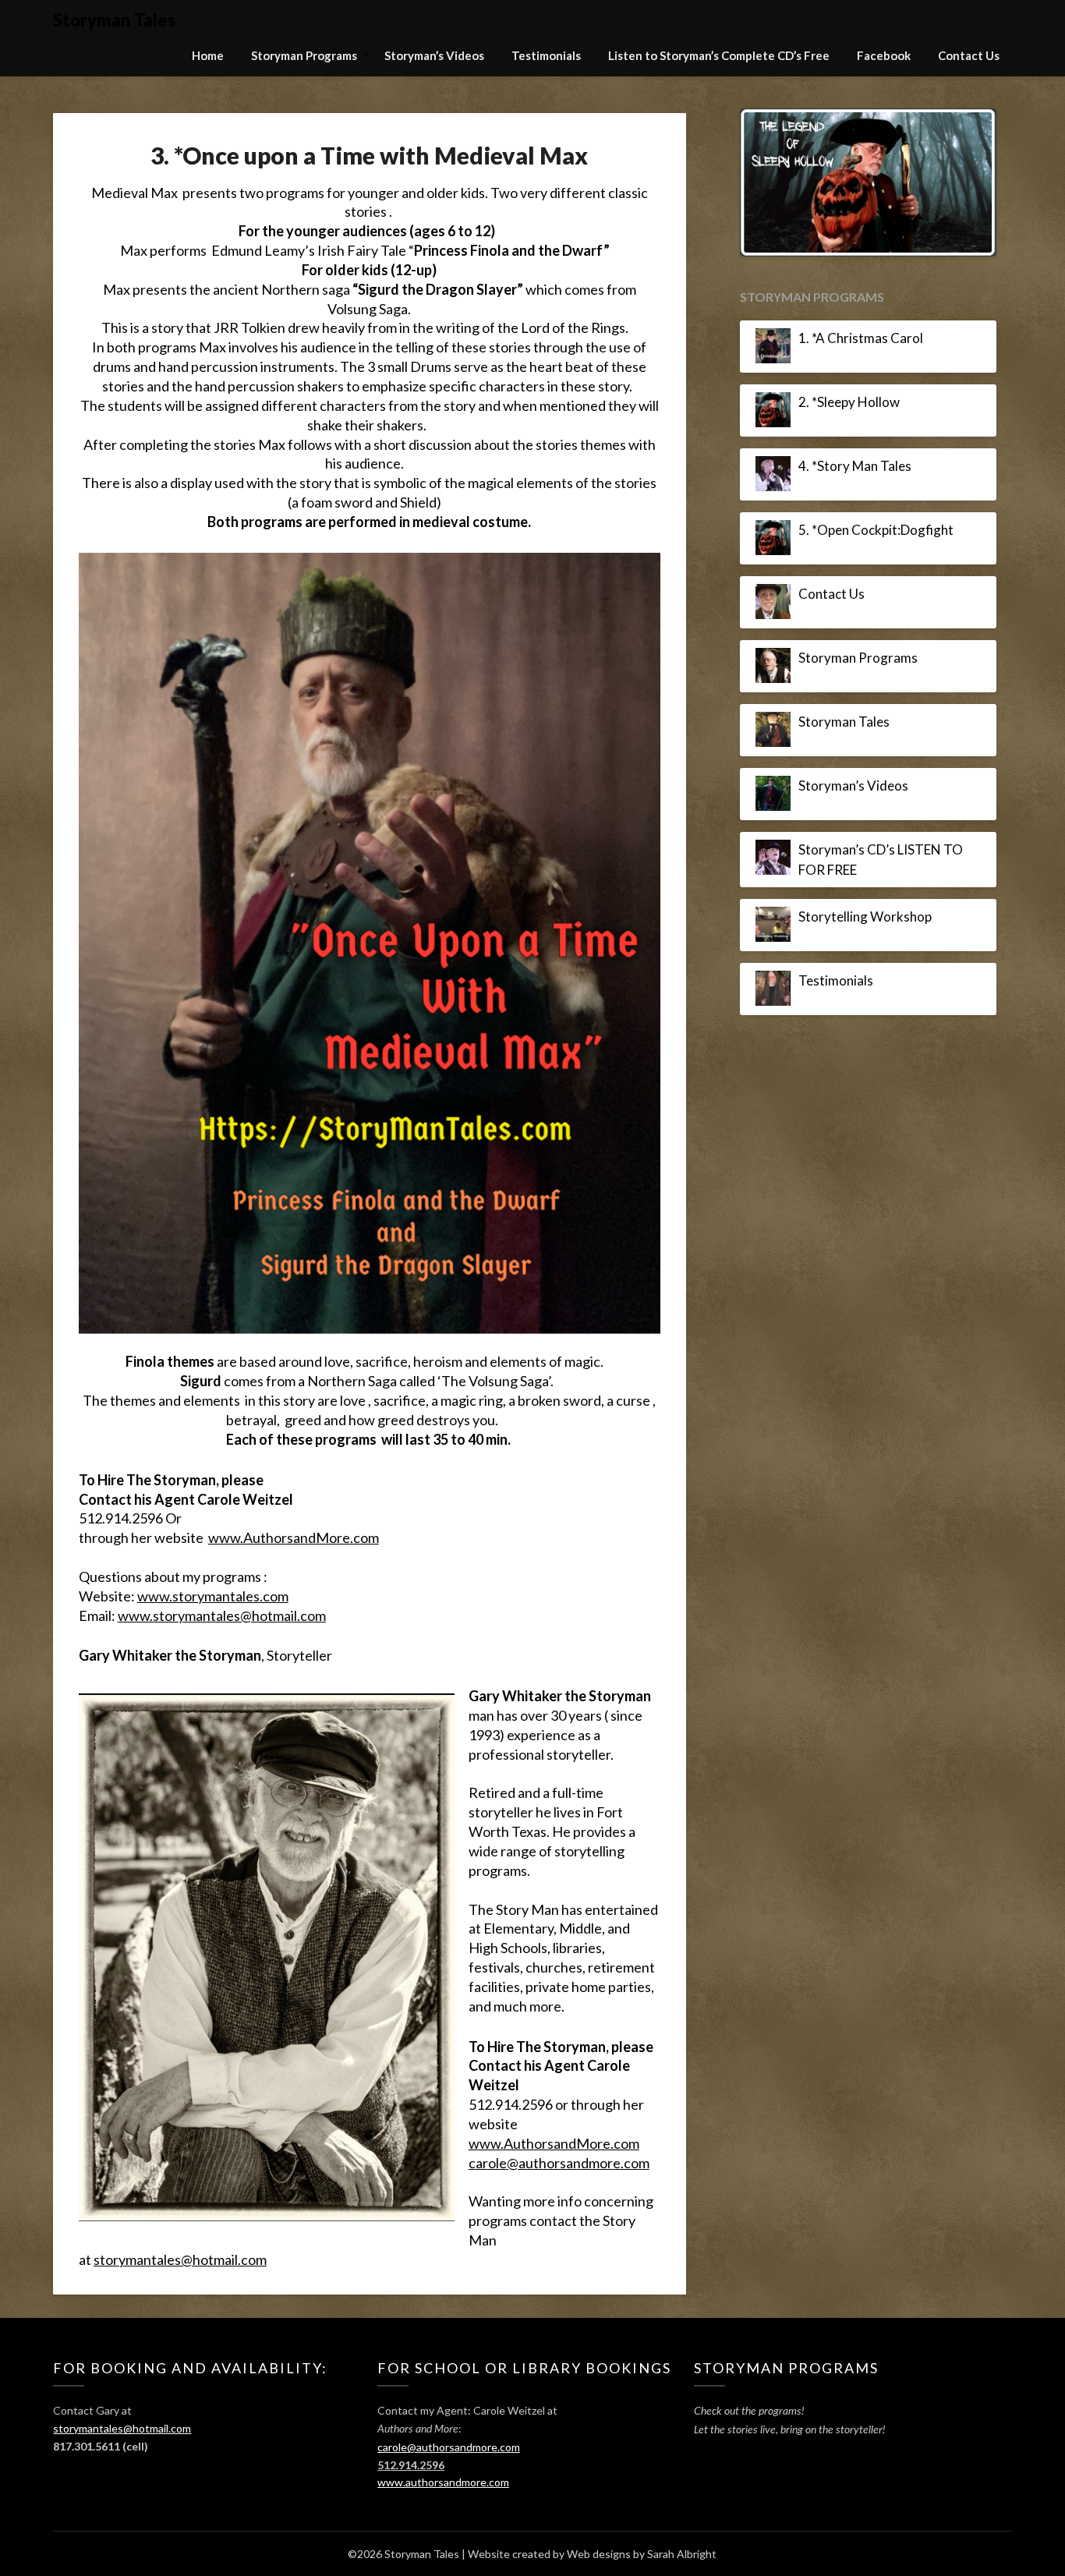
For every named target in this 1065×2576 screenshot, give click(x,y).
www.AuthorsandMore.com (294, 1537)
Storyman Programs (304, 55)
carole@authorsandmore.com (559, 2163)
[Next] (964, 279)
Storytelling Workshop (865, 1110)
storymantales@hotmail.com (180, 2259)
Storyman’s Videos (434, 55)
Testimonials (546, 55)
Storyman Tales (114, 20)
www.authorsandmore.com (443, 2482)
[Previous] (773, 279)
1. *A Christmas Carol (861, 531)
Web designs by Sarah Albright (642, 2554)
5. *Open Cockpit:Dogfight (876, 723)
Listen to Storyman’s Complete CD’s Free (719, 55)
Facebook (884, 55)
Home (208, 55)
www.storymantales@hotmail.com (222, 1615)
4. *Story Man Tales (855, 659)
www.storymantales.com (213, 1596)
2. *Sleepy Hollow (849, 595)
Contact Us (969, 55)
